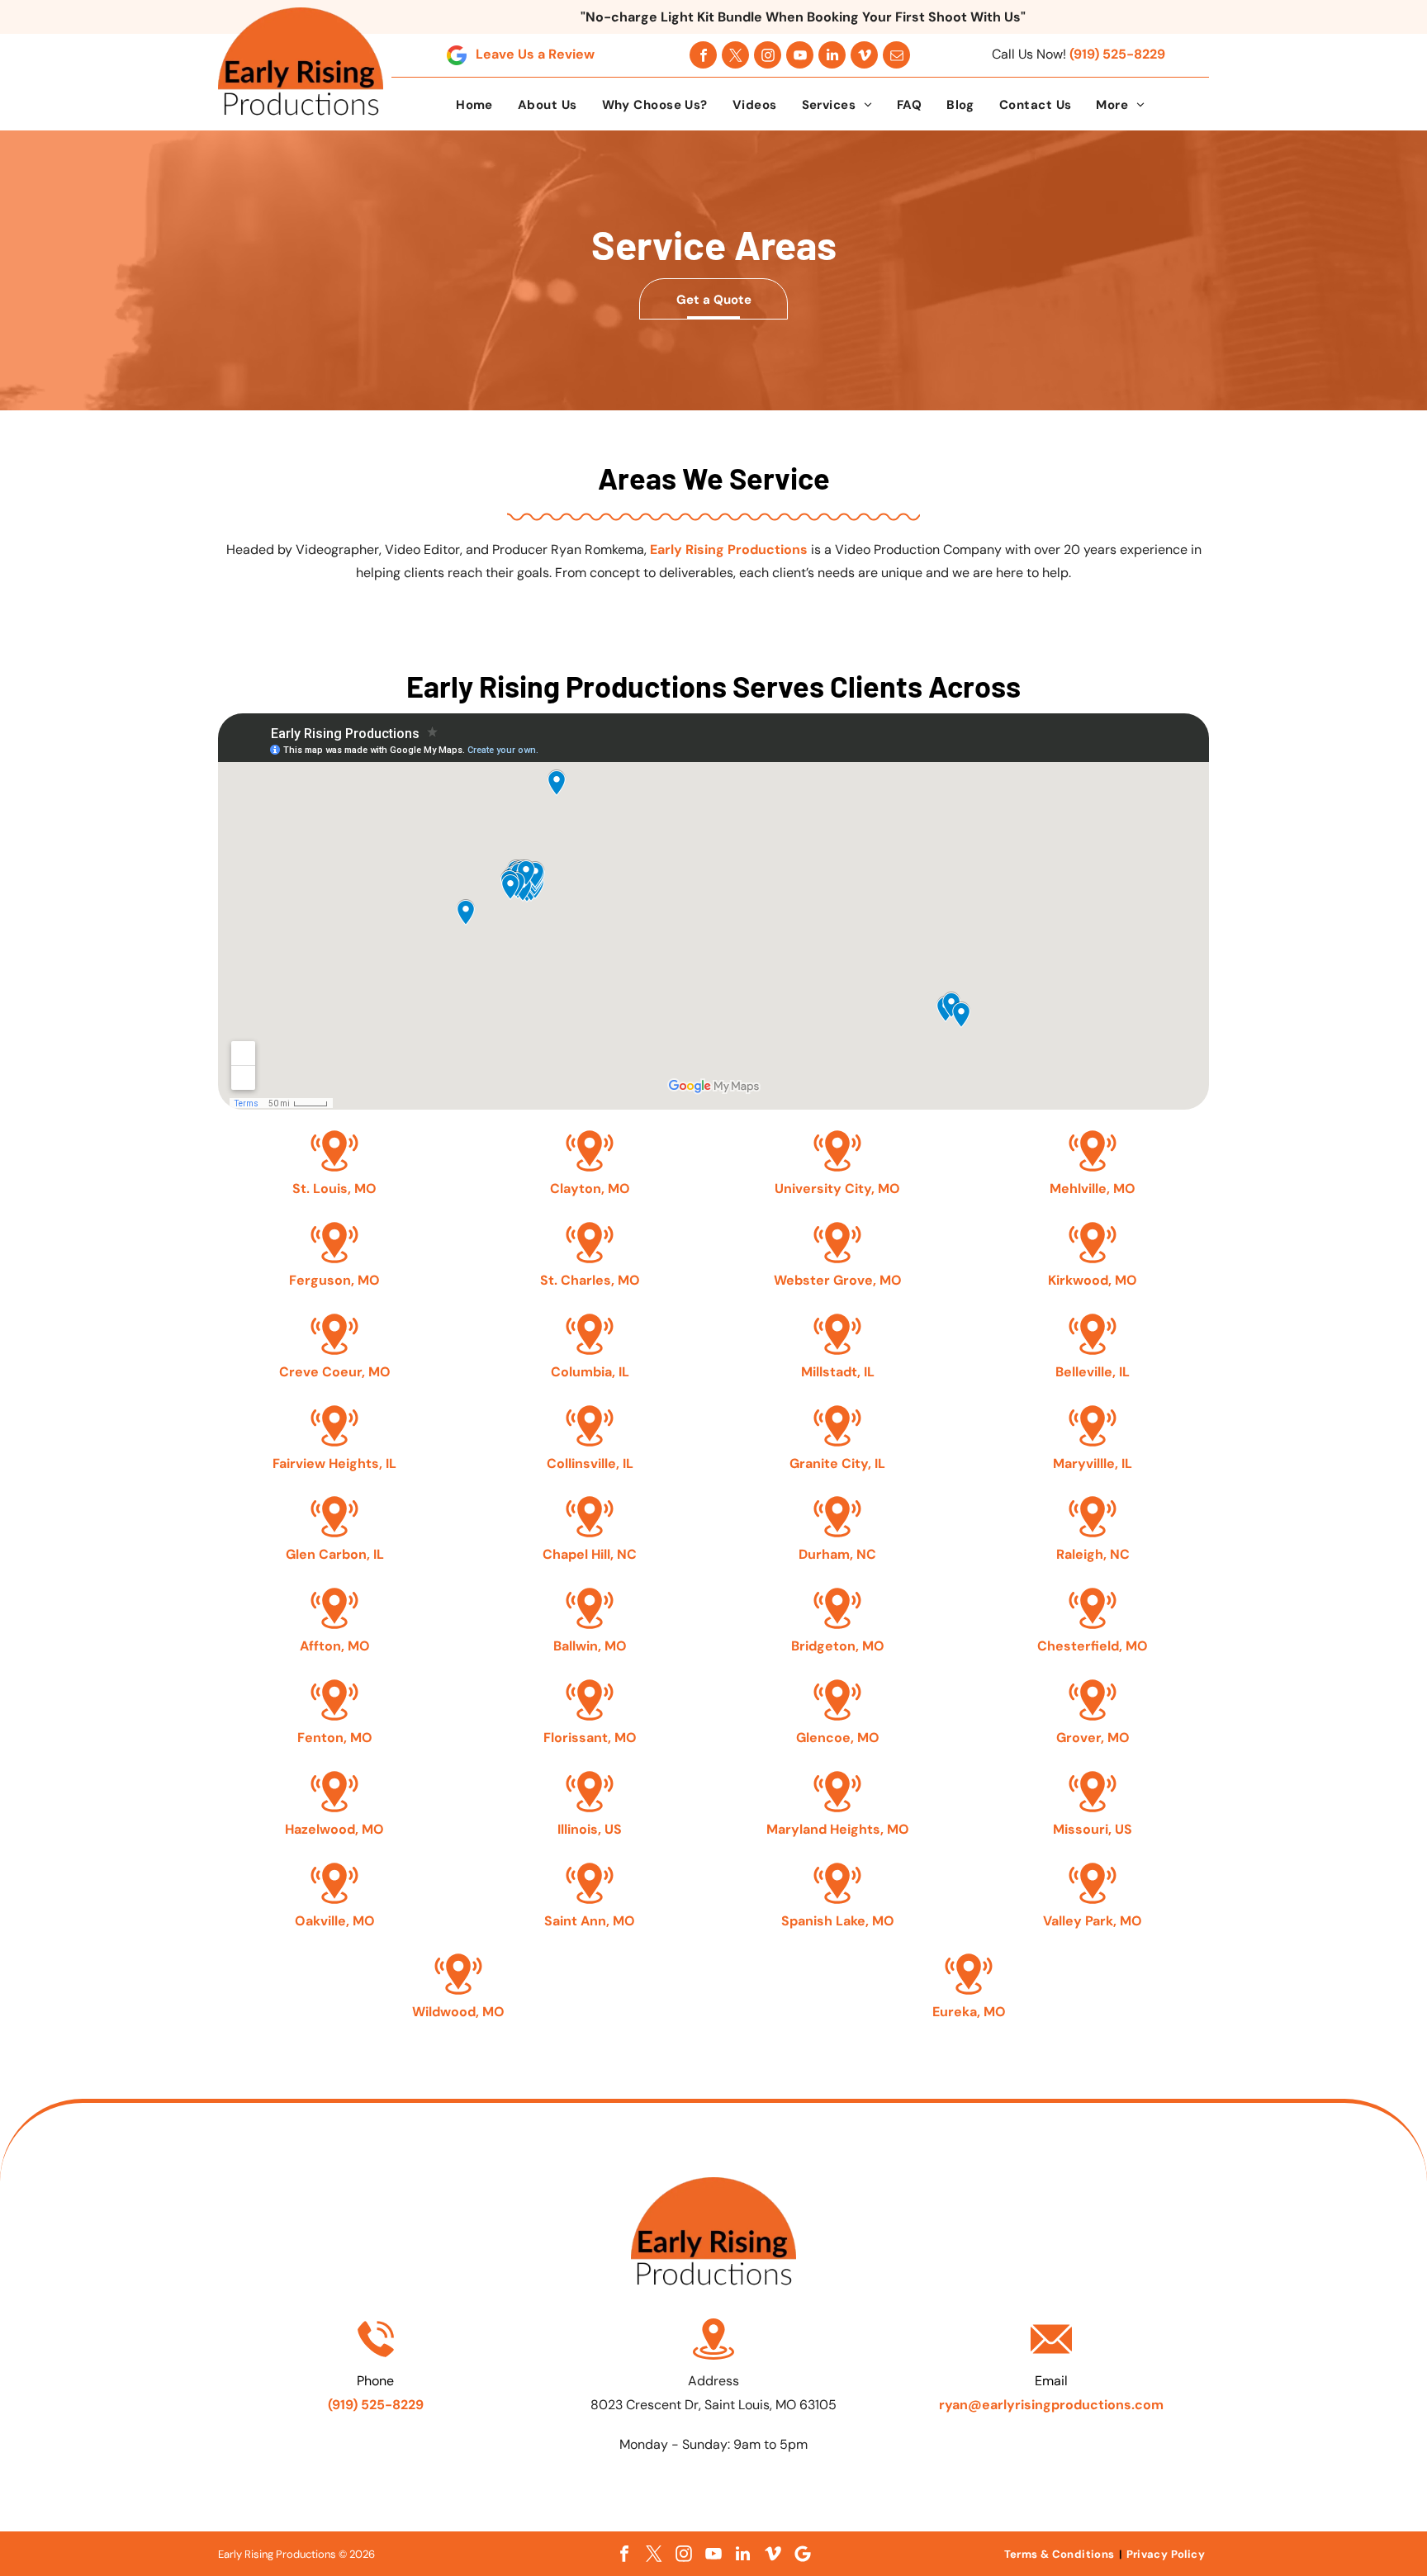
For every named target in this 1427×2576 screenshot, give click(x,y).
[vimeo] (864, 55)
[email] (896, 55)
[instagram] (768, 55)
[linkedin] (832, 55)
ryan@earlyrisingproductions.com (1051, 2405)
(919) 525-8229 (1117, 54)
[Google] (803, 2554)
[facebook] (703, 55)
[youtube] (800, 55)
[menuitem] (474, 105)
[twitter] (735, 55)
